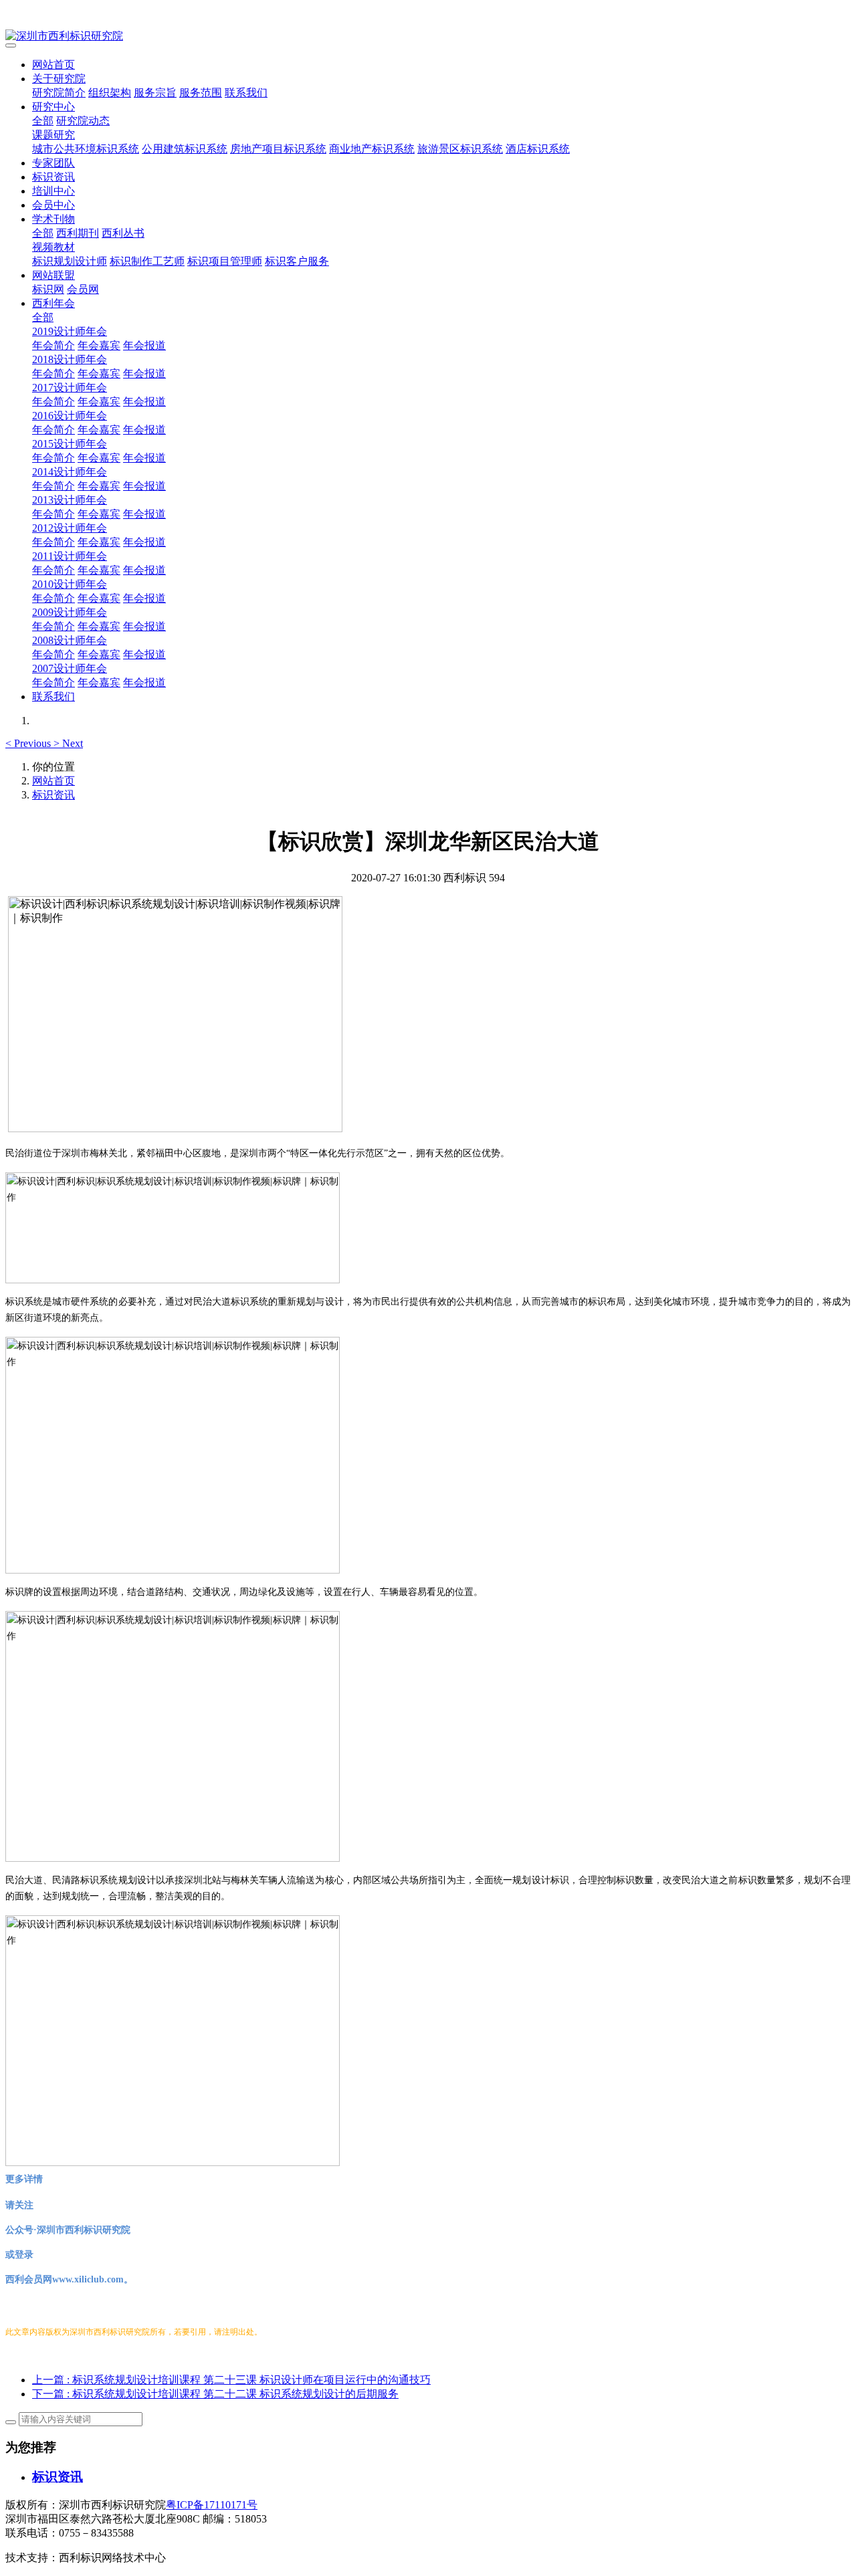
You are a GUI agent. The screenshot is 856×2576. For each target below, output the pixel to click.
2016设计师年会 (70, 416)
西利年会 (53, 303)
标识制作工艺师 (147, 261)
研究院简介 (59, 93)
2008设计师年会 (70, 640)
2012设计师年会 (70, 528)
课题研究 (53, 135)
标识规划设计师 (70, 261)
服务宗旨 (155, 93)
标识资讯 (53, 177)
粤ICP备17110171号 (212, 2505)
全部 (43, 121)
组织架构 (110, 93)
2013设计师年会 (70, 500)
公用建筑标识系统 (185, 149)
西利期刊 (78, 233)
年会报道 (144, 345)
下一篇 (215, 2394)
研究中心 (53, 107)
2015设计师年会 (70, 444)
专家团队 (53, 163)
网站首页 (53, 65)
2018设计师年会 (70, 359)
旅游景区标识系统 (460, 149)
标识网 (48, 289)
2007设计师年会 (70, 668)
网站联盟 (53, 275)
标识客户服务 (297, 261)
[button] (29, 743)
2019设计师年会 (70, 331)
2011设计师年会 (70, 556)
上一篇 (231, 2380)
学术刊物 (53, 219)
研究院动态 (83, 121)
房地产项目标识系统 (278, 149)
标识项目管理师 (225, 261)
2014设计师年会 (70, 472)
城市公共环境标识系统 (86, 149)
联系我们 (246, 93)
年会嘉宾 (99, 345)
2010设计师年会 (70, 584)
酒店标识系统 (538, 149)
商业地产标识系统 (372, 149)
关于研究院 (59, 79)
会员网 (83, 289)
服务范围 (201, 93)
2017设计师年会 (70, 388)
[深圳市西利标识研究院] (428, 36)
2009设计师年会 (70, 612)
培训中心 (53, 191)
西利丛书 (123, 233)
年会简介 (53, 345)
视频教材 (53, 247)
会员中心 (53, 205)
